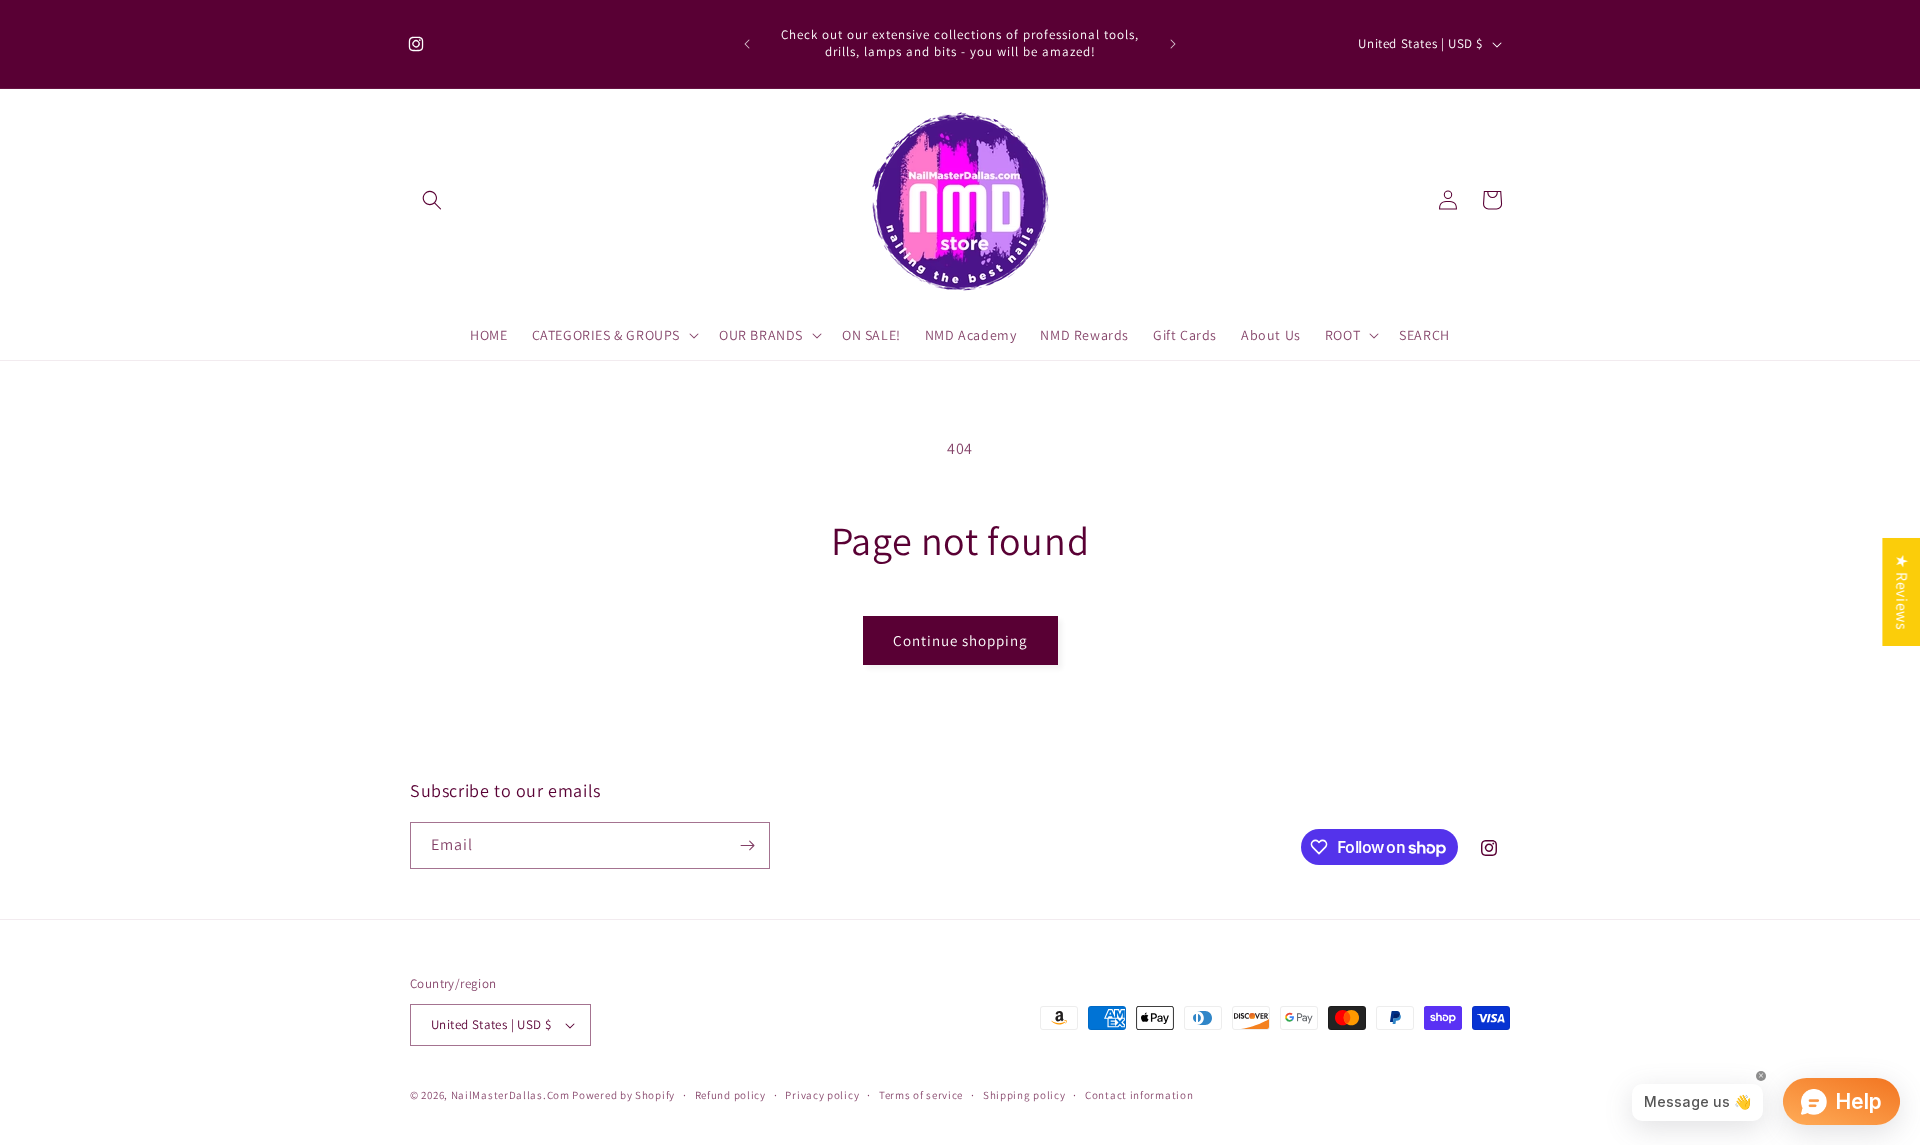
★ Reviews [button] (1901, 591)
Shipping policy (1024, 1095)
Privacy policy (822, 1095)
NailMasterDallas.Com (510, 1095)
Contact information (1139, 1095)
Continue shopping (960, 640)
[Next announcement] (1173, 44)
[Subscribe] (747, 845)
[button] (432, 200)
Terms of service (921, 1095)
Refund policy (730, 1095)
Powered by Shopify (623, 1095)
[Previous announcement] (747, 44)
